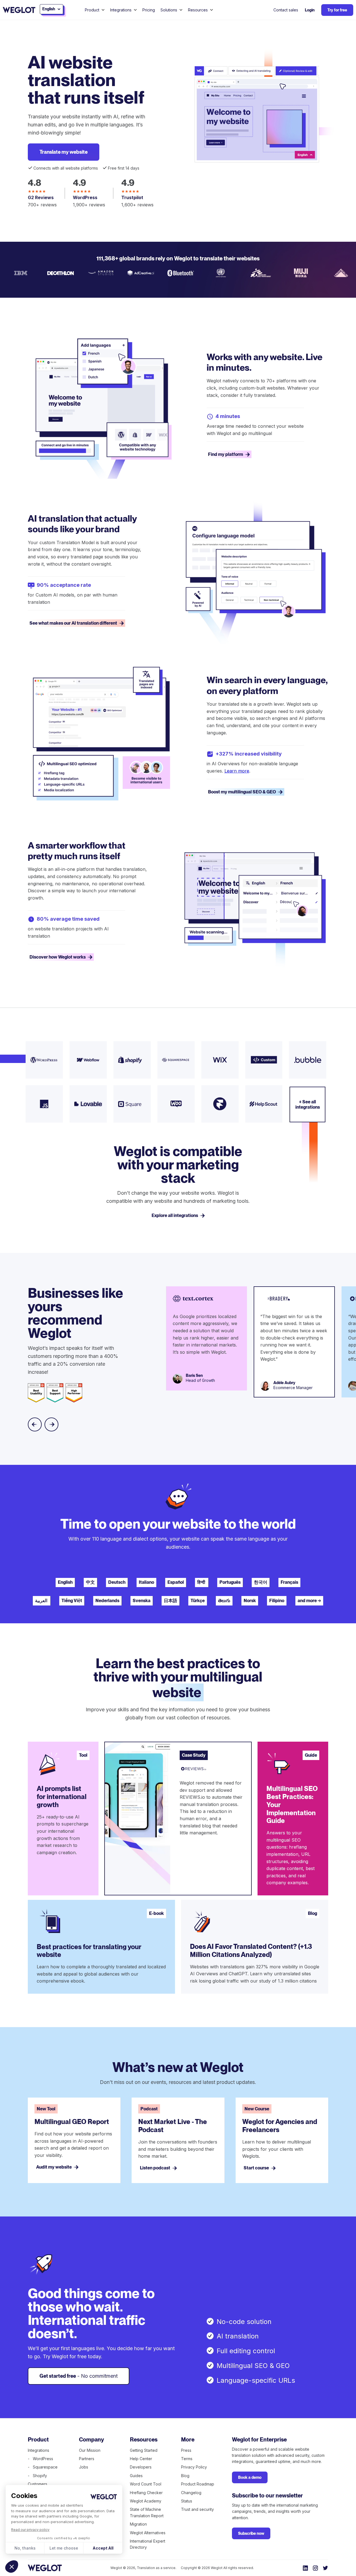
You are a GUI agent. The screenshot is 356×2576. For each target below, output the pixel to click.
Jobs (84, 2467)
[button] (12, 2567)
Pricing (149, 10)
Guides (136, 2476)
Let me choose (64, 2548)
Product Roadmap (198, 2484)
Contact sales (286, 10)
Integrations (39, 2450)
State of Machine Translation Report (147, 2512)
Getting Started (144, 2450)
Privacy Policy (194, 2467)
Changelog (191, 2493)
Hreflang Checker (146, 2493)
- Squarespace (43, 2467)
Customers (38, 2484)
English (65, 1582)
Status (187, 2501)
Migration (138, 2524)
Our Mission (90, 2450)
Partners (87, 2459)
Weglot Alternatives (148, 2533)
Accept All (103, 2548)
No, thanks (25, 2548)
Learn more (237, 771)
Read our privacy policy (30, 2530)
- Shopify (37, 2476)
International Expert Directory (148, 2544)
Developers (141, 2467)
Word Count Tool (146, 2484)
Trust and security (197, 2509)
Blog (185, 2476)
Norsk (250, 1601)
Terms (187, 2459)
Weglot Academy (146, 2501)
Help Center (141, 2459)
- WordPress (40, 2459)
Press (186, 2450)
